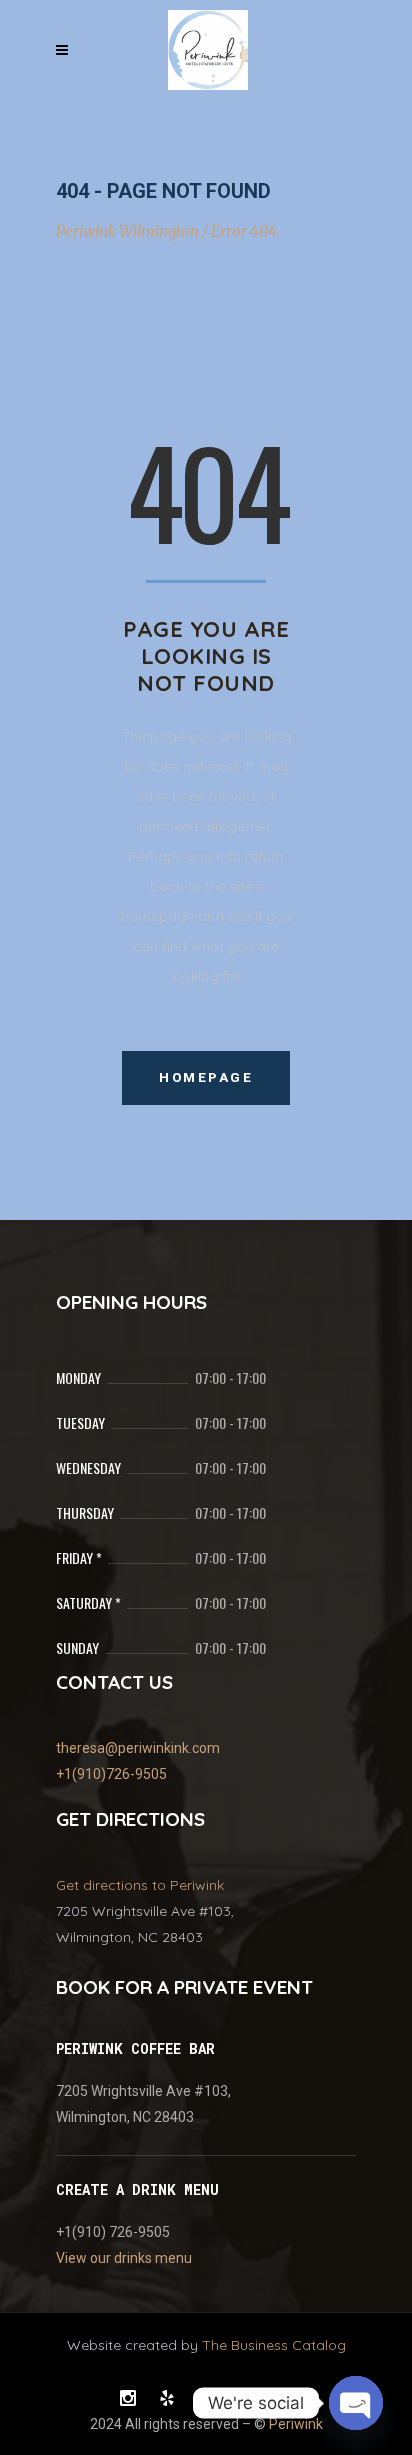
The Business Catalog (274, 2345)
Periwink (296, 2424)
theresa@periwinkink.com (138, 1748)
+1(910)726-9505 (111, 1774)
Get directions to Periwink (140, 1885)
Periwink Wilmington (127, 231)
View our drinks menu (124, 2258)
